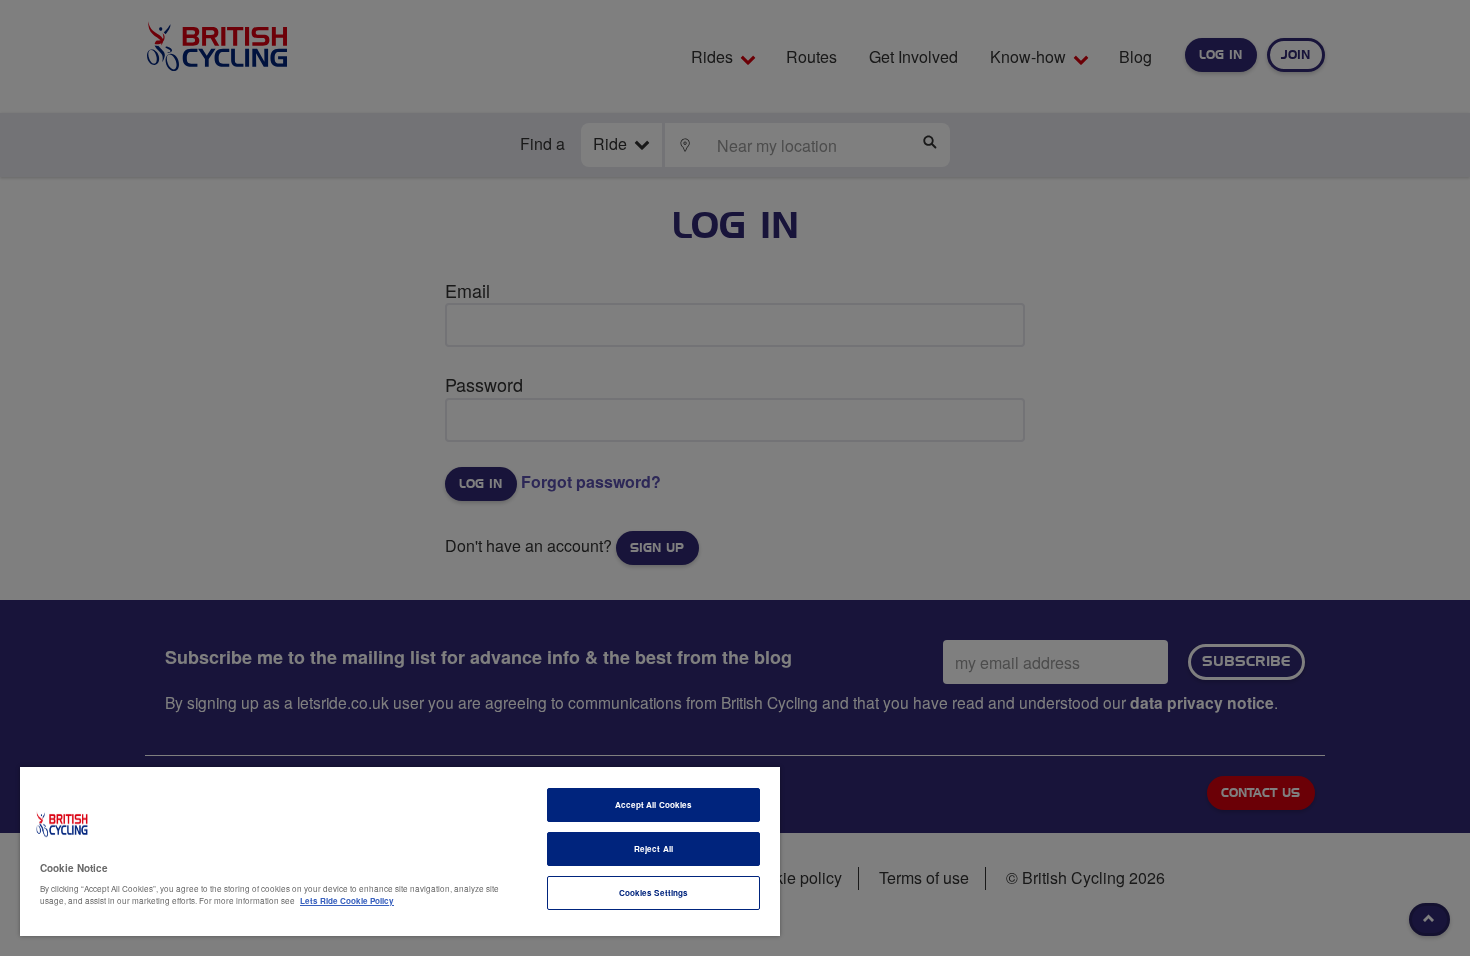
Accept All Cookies (653, 804)
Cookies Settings (653, 892)
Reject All (653, 848)
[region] (400, 851)
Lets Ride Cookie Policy (347, 900)
